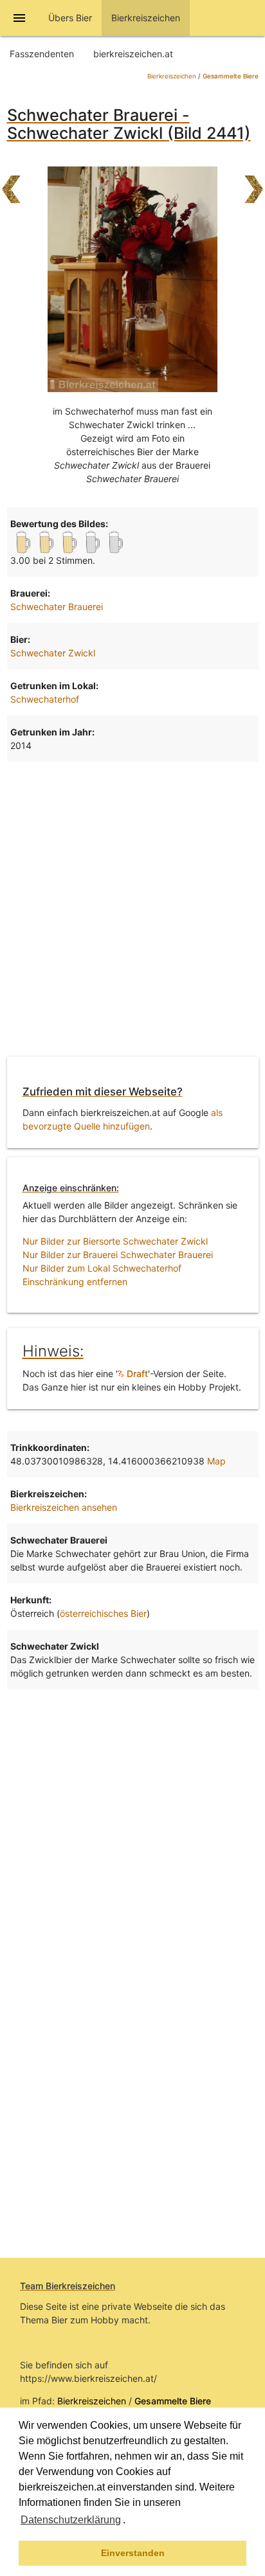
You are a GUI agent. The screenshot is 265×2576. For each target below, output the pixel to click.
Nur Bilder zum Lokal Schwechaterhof (102, 1268)
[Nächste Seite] (254, 183)
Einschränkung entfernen (75, 1282)
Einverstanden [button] (133, 2553)
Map (216, 1461)
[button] (130, 2521)
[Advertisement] (132, 907)
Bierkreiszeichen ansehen (64, 1507)
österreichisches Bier (103, 1613)
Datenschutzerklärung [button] (71, 2520)
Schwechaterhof (45, 699)
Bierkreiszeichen (172, 76)
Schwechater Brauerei (57, 607)
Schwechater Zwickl (53, 653)
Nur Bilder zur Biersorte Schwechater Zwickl (115, 1241)
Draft (136, 1374)
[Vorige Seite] (11, 183)
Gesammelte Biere (231, 76)
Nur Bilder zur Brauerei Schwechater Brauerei (118, 1255)
